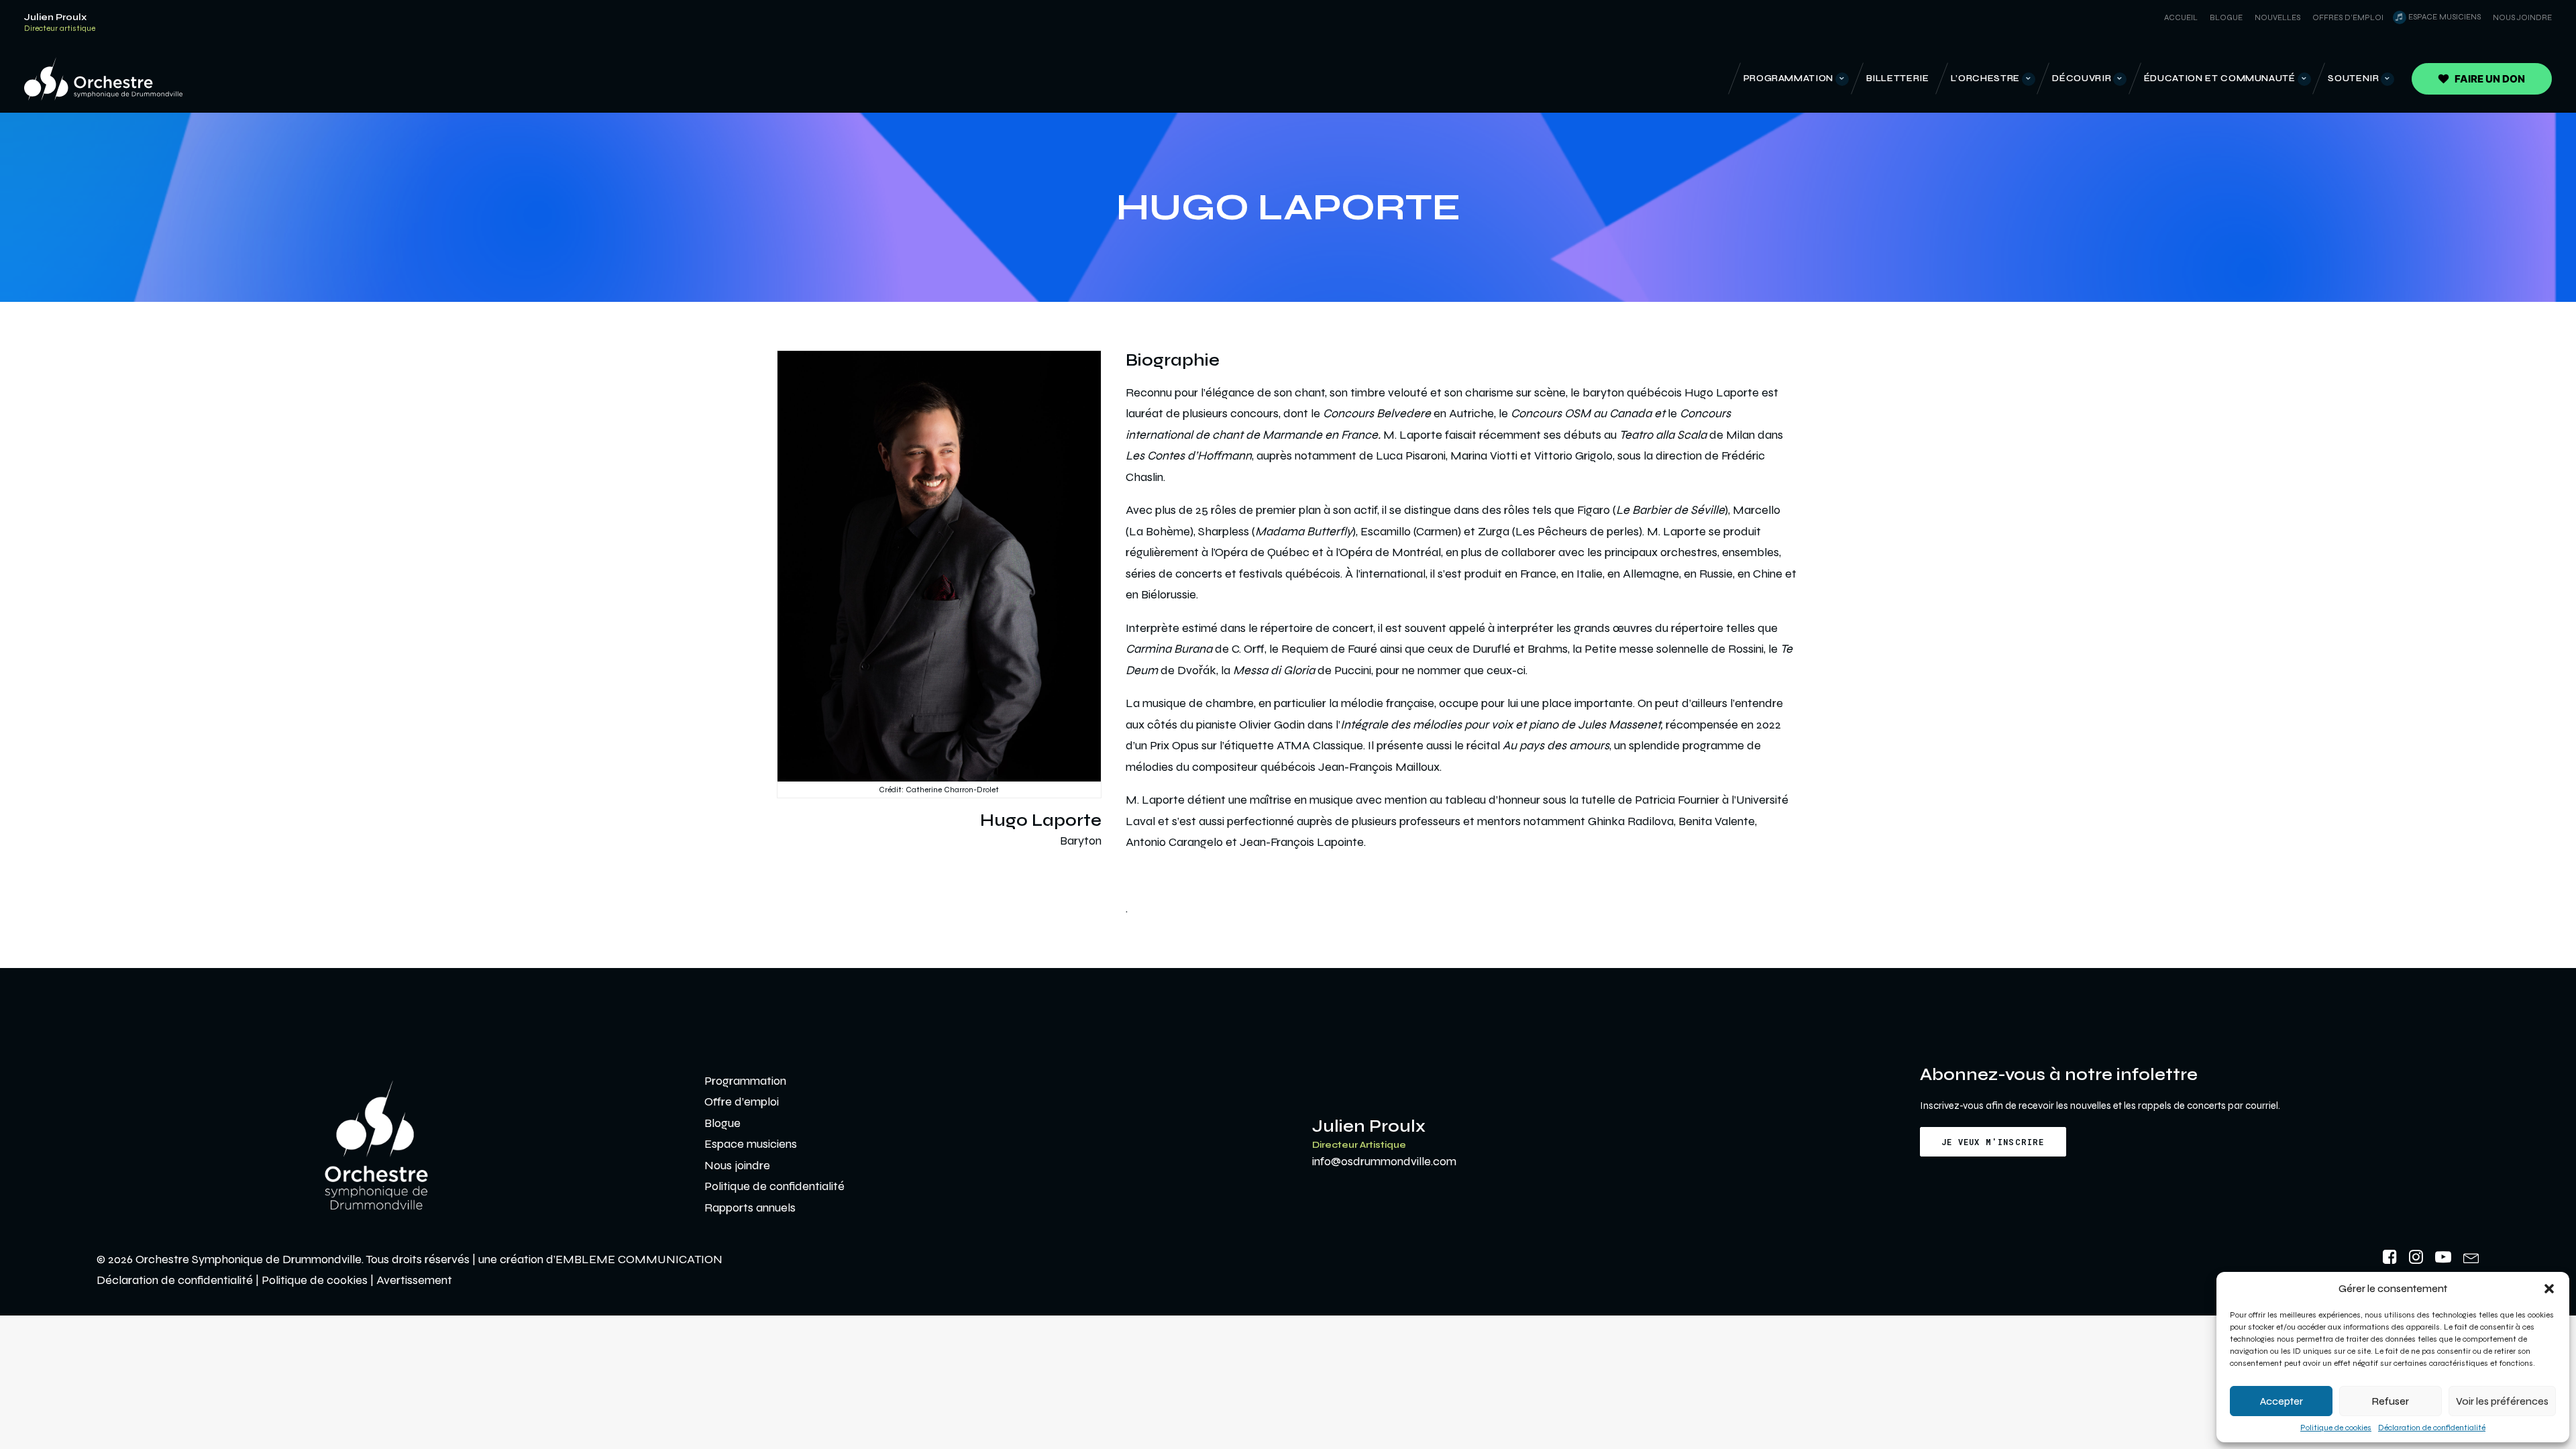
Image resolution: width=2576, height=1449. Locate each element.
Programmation (1788, 78)
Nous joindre (2522, 17)
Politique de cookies (2336, 1428)
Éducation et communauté (2220, 78)
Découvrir (2082, 78)
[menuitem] (2179, 17)
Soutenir (2353, 78)
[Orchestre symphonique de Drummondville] (103, 79)
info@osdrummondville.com (1384, 1161)
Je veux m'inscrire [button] (1993, 1142)
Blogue (2226, 17)
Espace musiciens (2445, 17)
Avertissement (414, 1280)
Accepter (2282, 1401)
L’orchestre (1985, 78)
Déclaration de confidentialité (2432, 1428)
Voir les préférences (2502, 1401)
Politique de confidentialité (774, 1186)
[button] (2549, 1289)
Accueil (2181, 17)
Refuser (2391, 1401)
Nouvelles (2277, 17)
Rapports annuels (750, 1207)
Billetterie (1898, 78)
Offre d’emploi (742, 1102)
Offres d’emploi (2348, 17)
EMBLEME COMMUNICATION (639, 1259)
